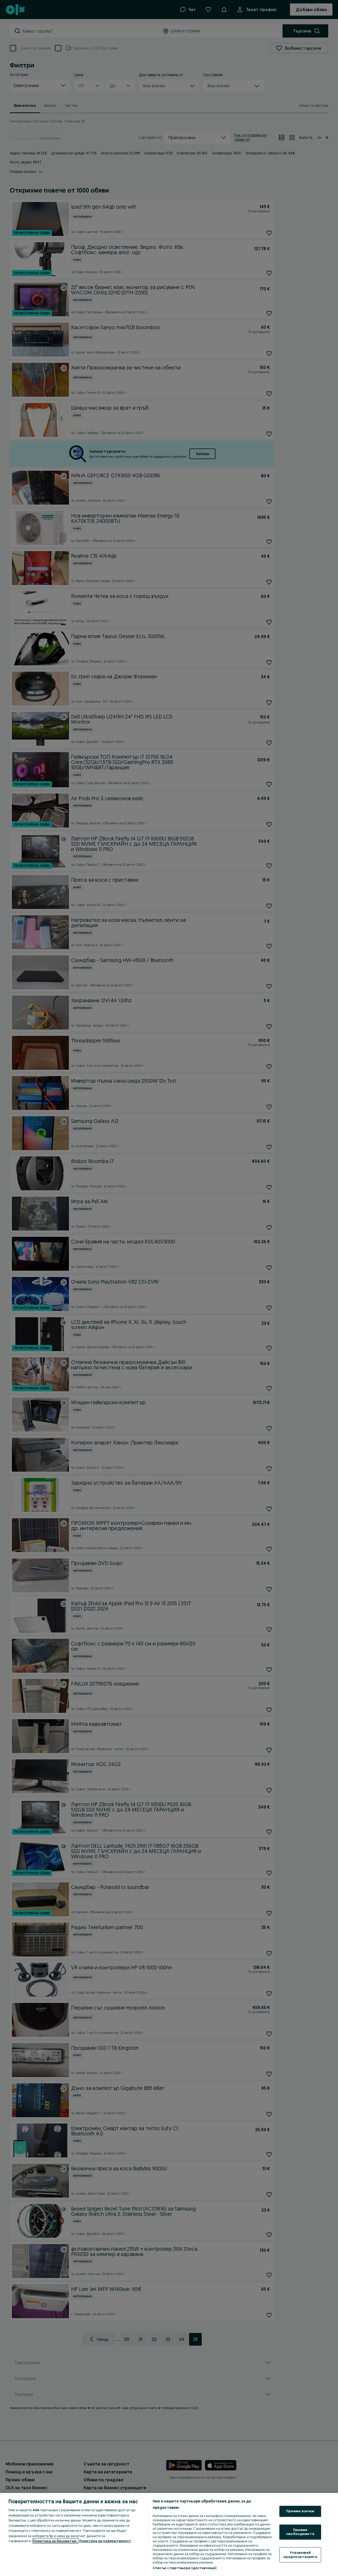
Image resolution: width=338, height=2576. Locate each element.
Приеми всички (300, 2511)
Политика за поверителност (105, 2541)
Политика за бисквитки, (55, 2541)
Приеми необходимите (300, 2532)
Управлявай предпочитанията (300, 2555)
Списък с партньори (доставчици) (184, 2568)
